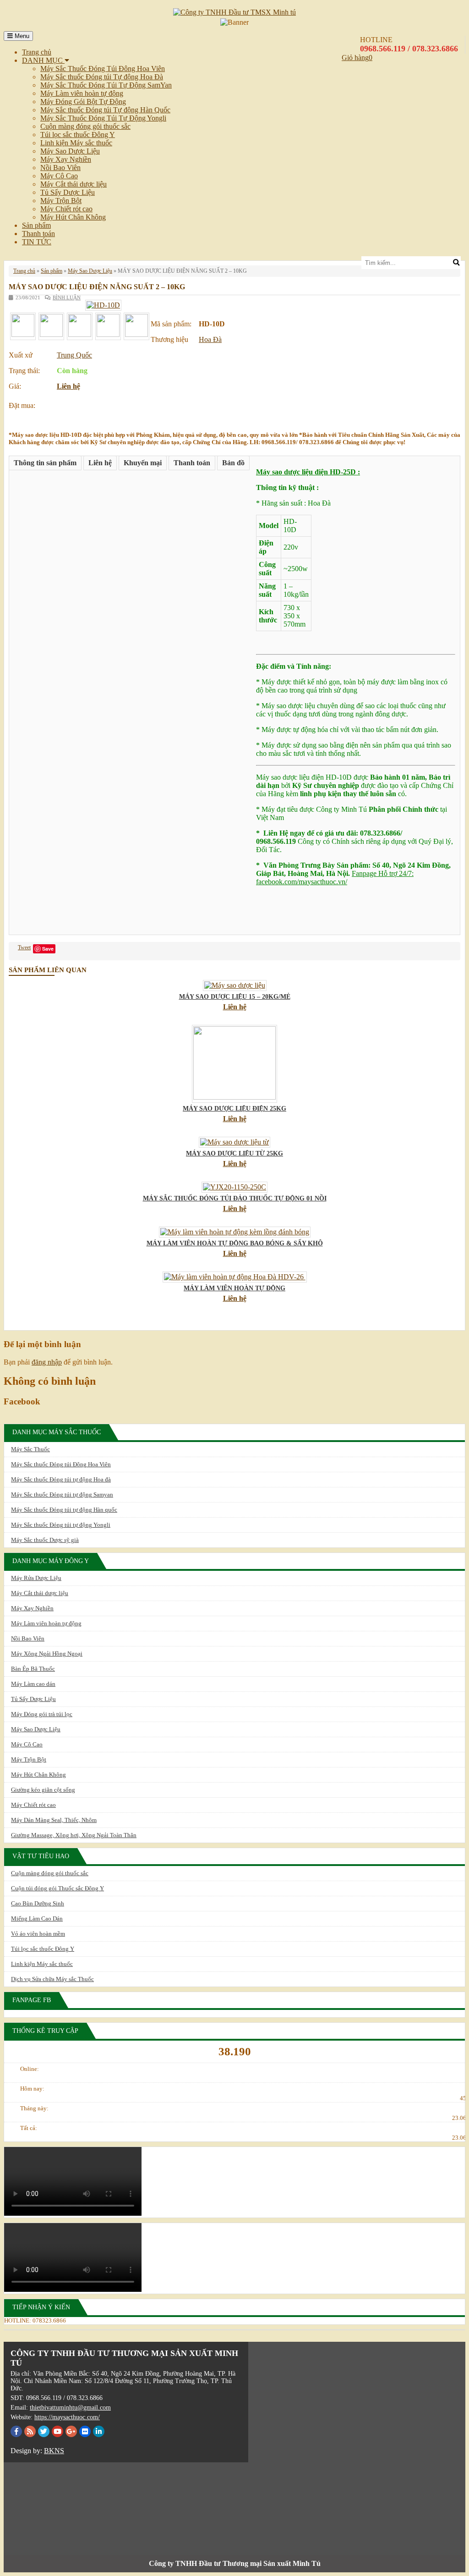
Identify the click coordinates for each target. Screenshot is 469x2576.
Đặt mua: (22, 405)
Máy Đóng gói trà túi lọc (42, 1714)
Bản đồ (233, 463)
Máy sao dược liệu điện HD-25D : (308, 472)
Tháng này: (34, 2108)
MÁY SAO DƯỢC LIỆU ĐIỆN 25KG (234, 1109)
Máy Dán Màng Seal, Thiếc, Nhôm (54, 1820)
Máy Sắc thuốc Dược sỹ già (45, 1540)
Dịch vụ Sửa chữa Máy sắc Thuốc (52, 1979)
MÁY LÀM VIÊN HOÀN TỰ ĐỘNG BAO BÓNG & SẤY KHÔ (235, 1243)
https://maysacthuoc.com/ (67, 2417)
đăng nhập (47, 1362)
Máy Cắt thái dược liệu (74, 184)
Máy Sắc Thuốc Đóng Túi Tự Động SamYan (106, 85)
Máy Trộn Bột (61, 201)
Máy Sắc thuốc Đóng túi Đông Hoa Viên (61, 1464)
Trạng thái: (24, 371)
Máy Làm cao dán (33, 1684)
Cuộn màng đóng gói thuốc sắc (85, 126)
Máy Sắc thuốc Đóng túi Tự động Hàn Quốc (105, 110)
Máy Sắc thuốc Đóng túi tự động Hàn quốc (64, 1510)
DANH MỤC (43, 60)
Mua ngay (78, 403)
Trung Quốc (74, 355)
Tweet (24, 947)
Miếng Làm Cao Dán (37, 1918)
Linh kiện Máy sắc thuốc (76, 143)
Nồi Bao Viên (60, 168)
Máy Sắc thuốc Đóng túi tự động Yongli (61, 1525)
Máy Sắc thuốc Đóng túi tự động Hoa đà (61, 1479)
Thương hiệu (169, 339)
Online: (30, 2069)
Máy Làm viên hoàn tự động (82, 93)
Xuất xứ (21, 355)
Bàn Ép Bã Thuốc (33, 1669)
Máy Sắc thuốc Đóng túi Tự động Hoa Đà (102, 77)
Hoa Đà (210, 339)
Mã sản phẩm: (171, 324)
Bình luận (67, 297)
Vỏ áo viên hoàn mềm (38, 1934)
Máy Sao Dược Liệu (70, 151)
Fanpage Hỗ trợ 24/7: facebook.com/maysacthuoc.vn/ (335, 878)
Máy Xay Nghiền (66, 159)
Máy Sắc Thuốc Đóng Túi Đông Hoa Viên (103, 69)
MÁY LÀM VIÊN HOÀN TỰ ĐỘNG (234, 1288)
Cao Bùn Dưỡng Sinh (38, 1903)
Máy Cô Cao (59, 176)
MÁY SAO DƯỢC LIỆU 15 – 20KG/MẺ (235, 997)
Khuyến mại (143, 463)
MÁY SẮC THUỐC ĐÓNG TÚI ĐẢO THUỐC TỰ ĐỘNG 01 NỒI (235, 1198)
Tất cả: (29, 2128)
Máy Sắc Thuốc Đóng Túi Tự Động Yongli (103, 118)
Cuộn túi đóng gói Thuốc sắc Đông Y (57, 1888)
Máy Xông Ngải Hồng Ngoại (47, 1654)
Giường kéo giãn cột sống (43, 1790)
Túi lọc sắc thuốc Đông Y (78, 135)
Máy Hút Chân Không (73, 217)
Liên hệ (68, 386)
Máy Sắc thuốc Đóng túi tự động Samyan (62, 1494)
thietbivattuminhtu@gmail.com (70, 2408)
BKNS (54, 2451)
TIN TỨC (37, 242)
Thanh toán (38, 234)
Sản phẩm (36, 225)
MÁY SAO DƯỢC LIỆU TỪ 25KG (234, 1153)
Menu (21, 36)
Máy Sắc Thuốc (30, 1449)
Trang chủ (37, 52)
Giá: (15, 386)
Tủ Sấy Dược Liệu (68, 192)
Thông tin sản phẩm (45, 463)
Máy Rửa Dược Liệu (36, 1578)
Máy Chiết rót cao (66, 209)
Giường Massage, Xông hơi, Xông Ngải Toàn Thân (74, 1835)
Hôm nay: (32, 2089)
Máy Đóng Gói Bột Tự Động (83, 102)
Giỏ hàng (355, 58)
